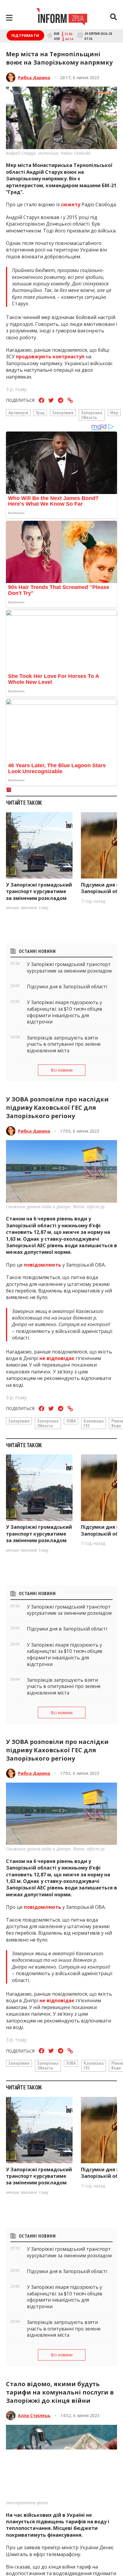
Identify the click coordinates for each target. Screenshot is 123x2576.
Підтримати (25, 35)
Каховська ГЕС (94, 1423)
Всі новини (62, 1070)
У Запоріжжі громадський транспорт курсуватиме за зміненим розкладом (39, 891)
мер (114, 412)
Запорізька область (92, 415)
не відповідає (57, 1358)
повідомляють (43, 1265)
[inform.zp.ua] (62, 18)
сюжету (71, 204)
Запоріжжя (63, 412)
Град (40, 412)
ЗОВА (71, 1421)
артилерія (18, 412)
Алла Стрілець (34, 2415)
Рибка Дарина (34, 78)
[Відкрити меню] (9, 18)
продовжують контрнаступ (50, 357)
